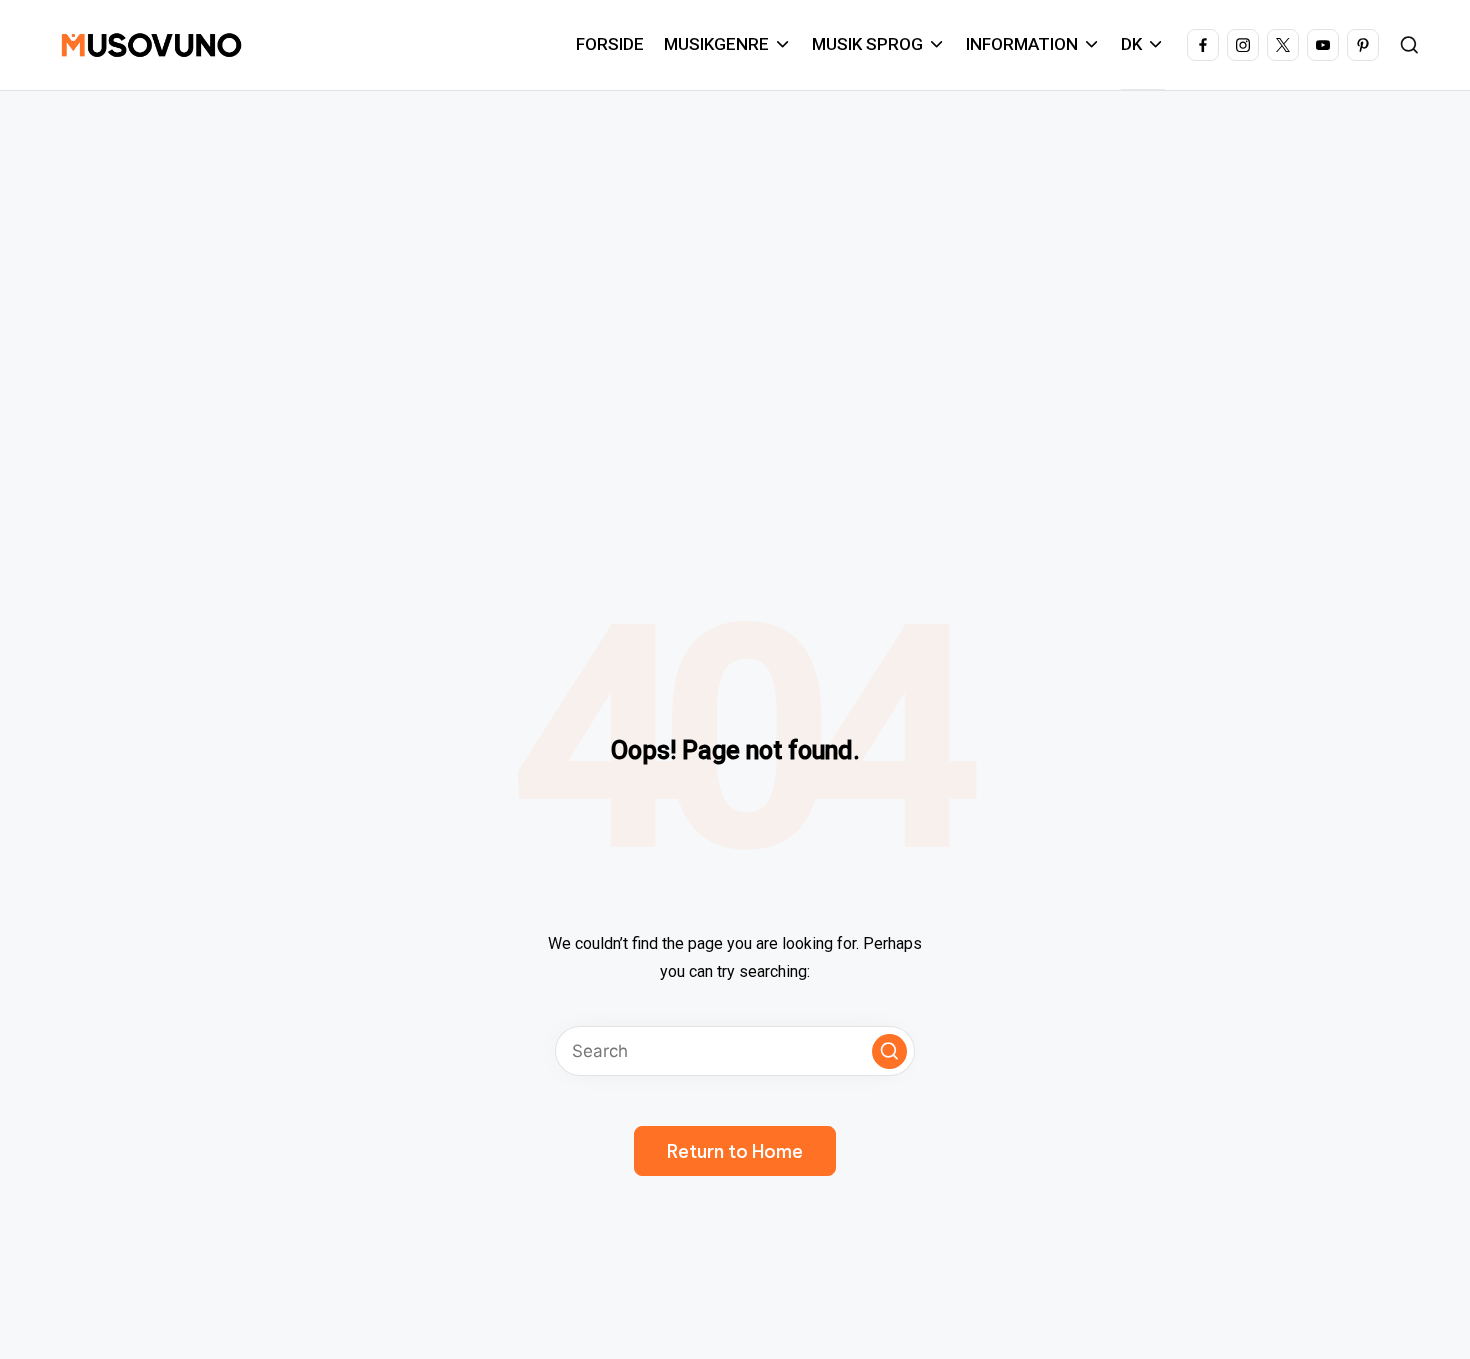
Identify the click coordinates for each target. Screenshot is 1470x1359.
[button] (889, 1051)
